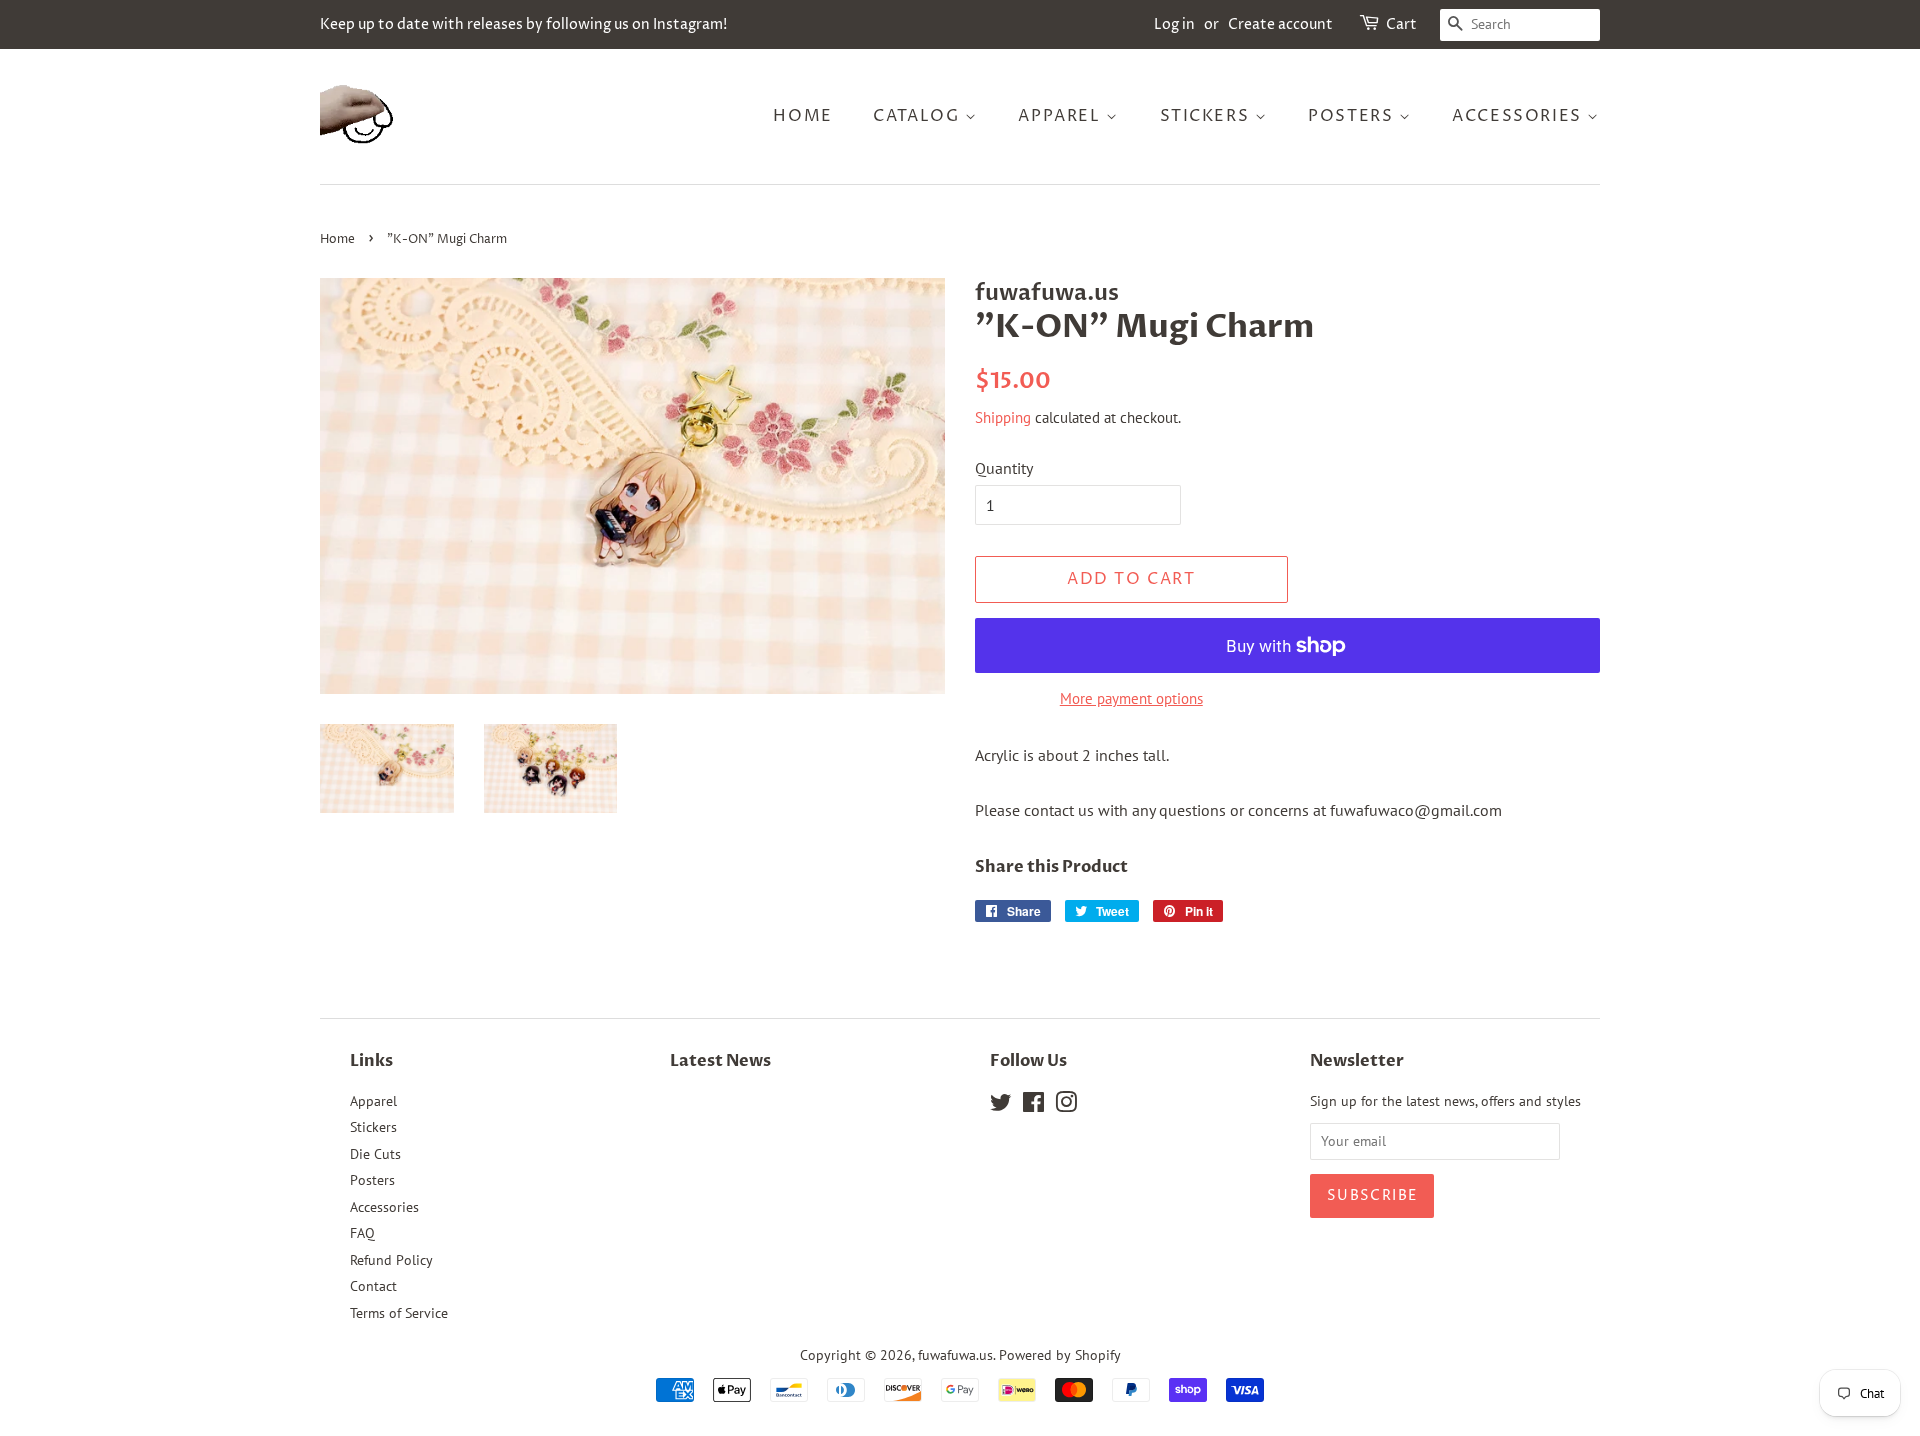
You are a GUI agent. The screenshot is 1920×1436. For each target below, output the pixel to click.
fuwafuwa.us (955, 1355)
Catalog (919, 116)
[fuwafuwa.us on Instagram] (1066, 1106)
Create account (1280, 24)
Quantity (1004, 468)
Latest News (720, 1061)
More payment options (1131, 698)
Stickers (1207, 116)
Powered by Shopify (1060, 1355)
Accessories (1519, 116)
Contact (373, 1286)
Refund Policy (391, 1260)
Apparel (1062, 116)
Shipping (1003, 417)
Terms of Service (399, 1313)
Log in (1174, 24)
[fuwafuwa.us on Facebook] (1033, 1106)
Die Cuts (375, 1154)
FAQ (362, 1233)
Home (802, 116)
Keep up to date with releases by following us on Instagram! (523, 24)
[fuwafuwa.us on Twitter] (1001, 1106)
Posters (1353, 116)
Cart (1401, 24)
